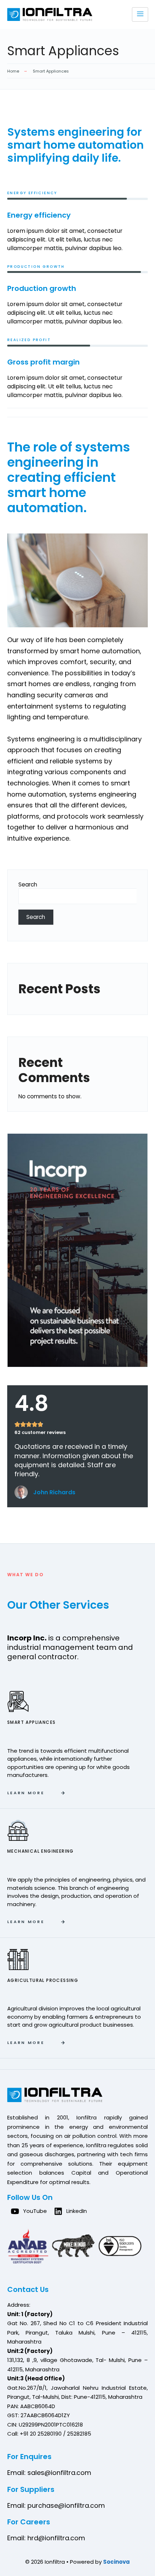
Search (28, 884)
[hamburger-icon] (140, 14)
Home (13, 71)
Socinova (116, 2562)
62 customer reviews (40, 1432)
